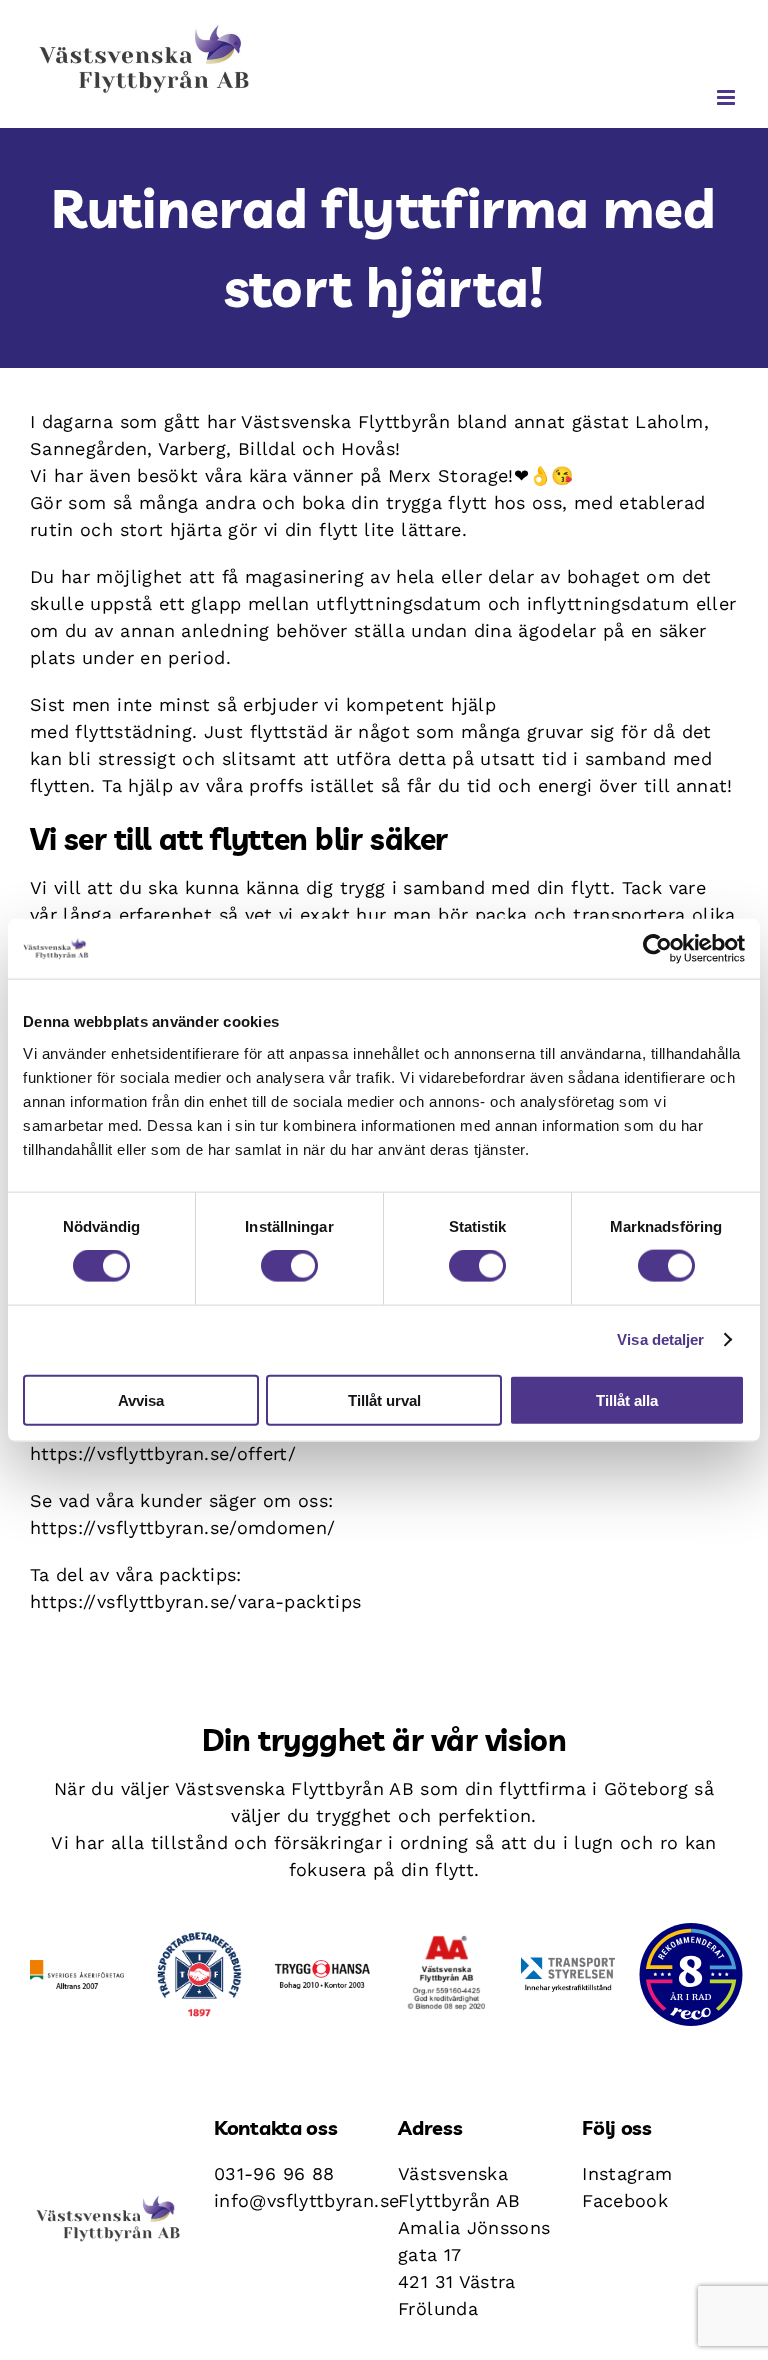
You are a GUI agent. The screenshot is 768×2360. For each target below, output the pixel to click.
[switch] (289, 1266)
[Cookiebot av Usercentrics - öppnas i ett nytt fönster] (657, 949)
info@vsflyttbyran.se (306, 2200)
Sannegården (88, 448)
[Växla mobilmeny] (727, 97)
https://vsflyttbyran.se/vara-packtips (195, 1601)
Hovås (368, 448)
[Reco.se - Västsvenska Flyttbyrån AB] (691, 1974)
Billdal (267, 448)
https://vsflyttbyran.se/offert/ (163, 1453)
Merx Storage (448, 475)
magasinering (304, 576)
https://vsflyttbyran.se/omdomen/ (183, 1527)
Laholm (669, 421)
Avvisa (141, 1399)
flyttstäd (289, 731)
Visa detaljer (660, 1339)
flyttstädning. (136, 731)
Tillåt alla (627, 1399)
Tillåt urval (384, 1399)
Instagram (627, 2173)
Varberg (192, 448)
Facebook (625, 2200)
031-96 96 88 (274, 2173)
